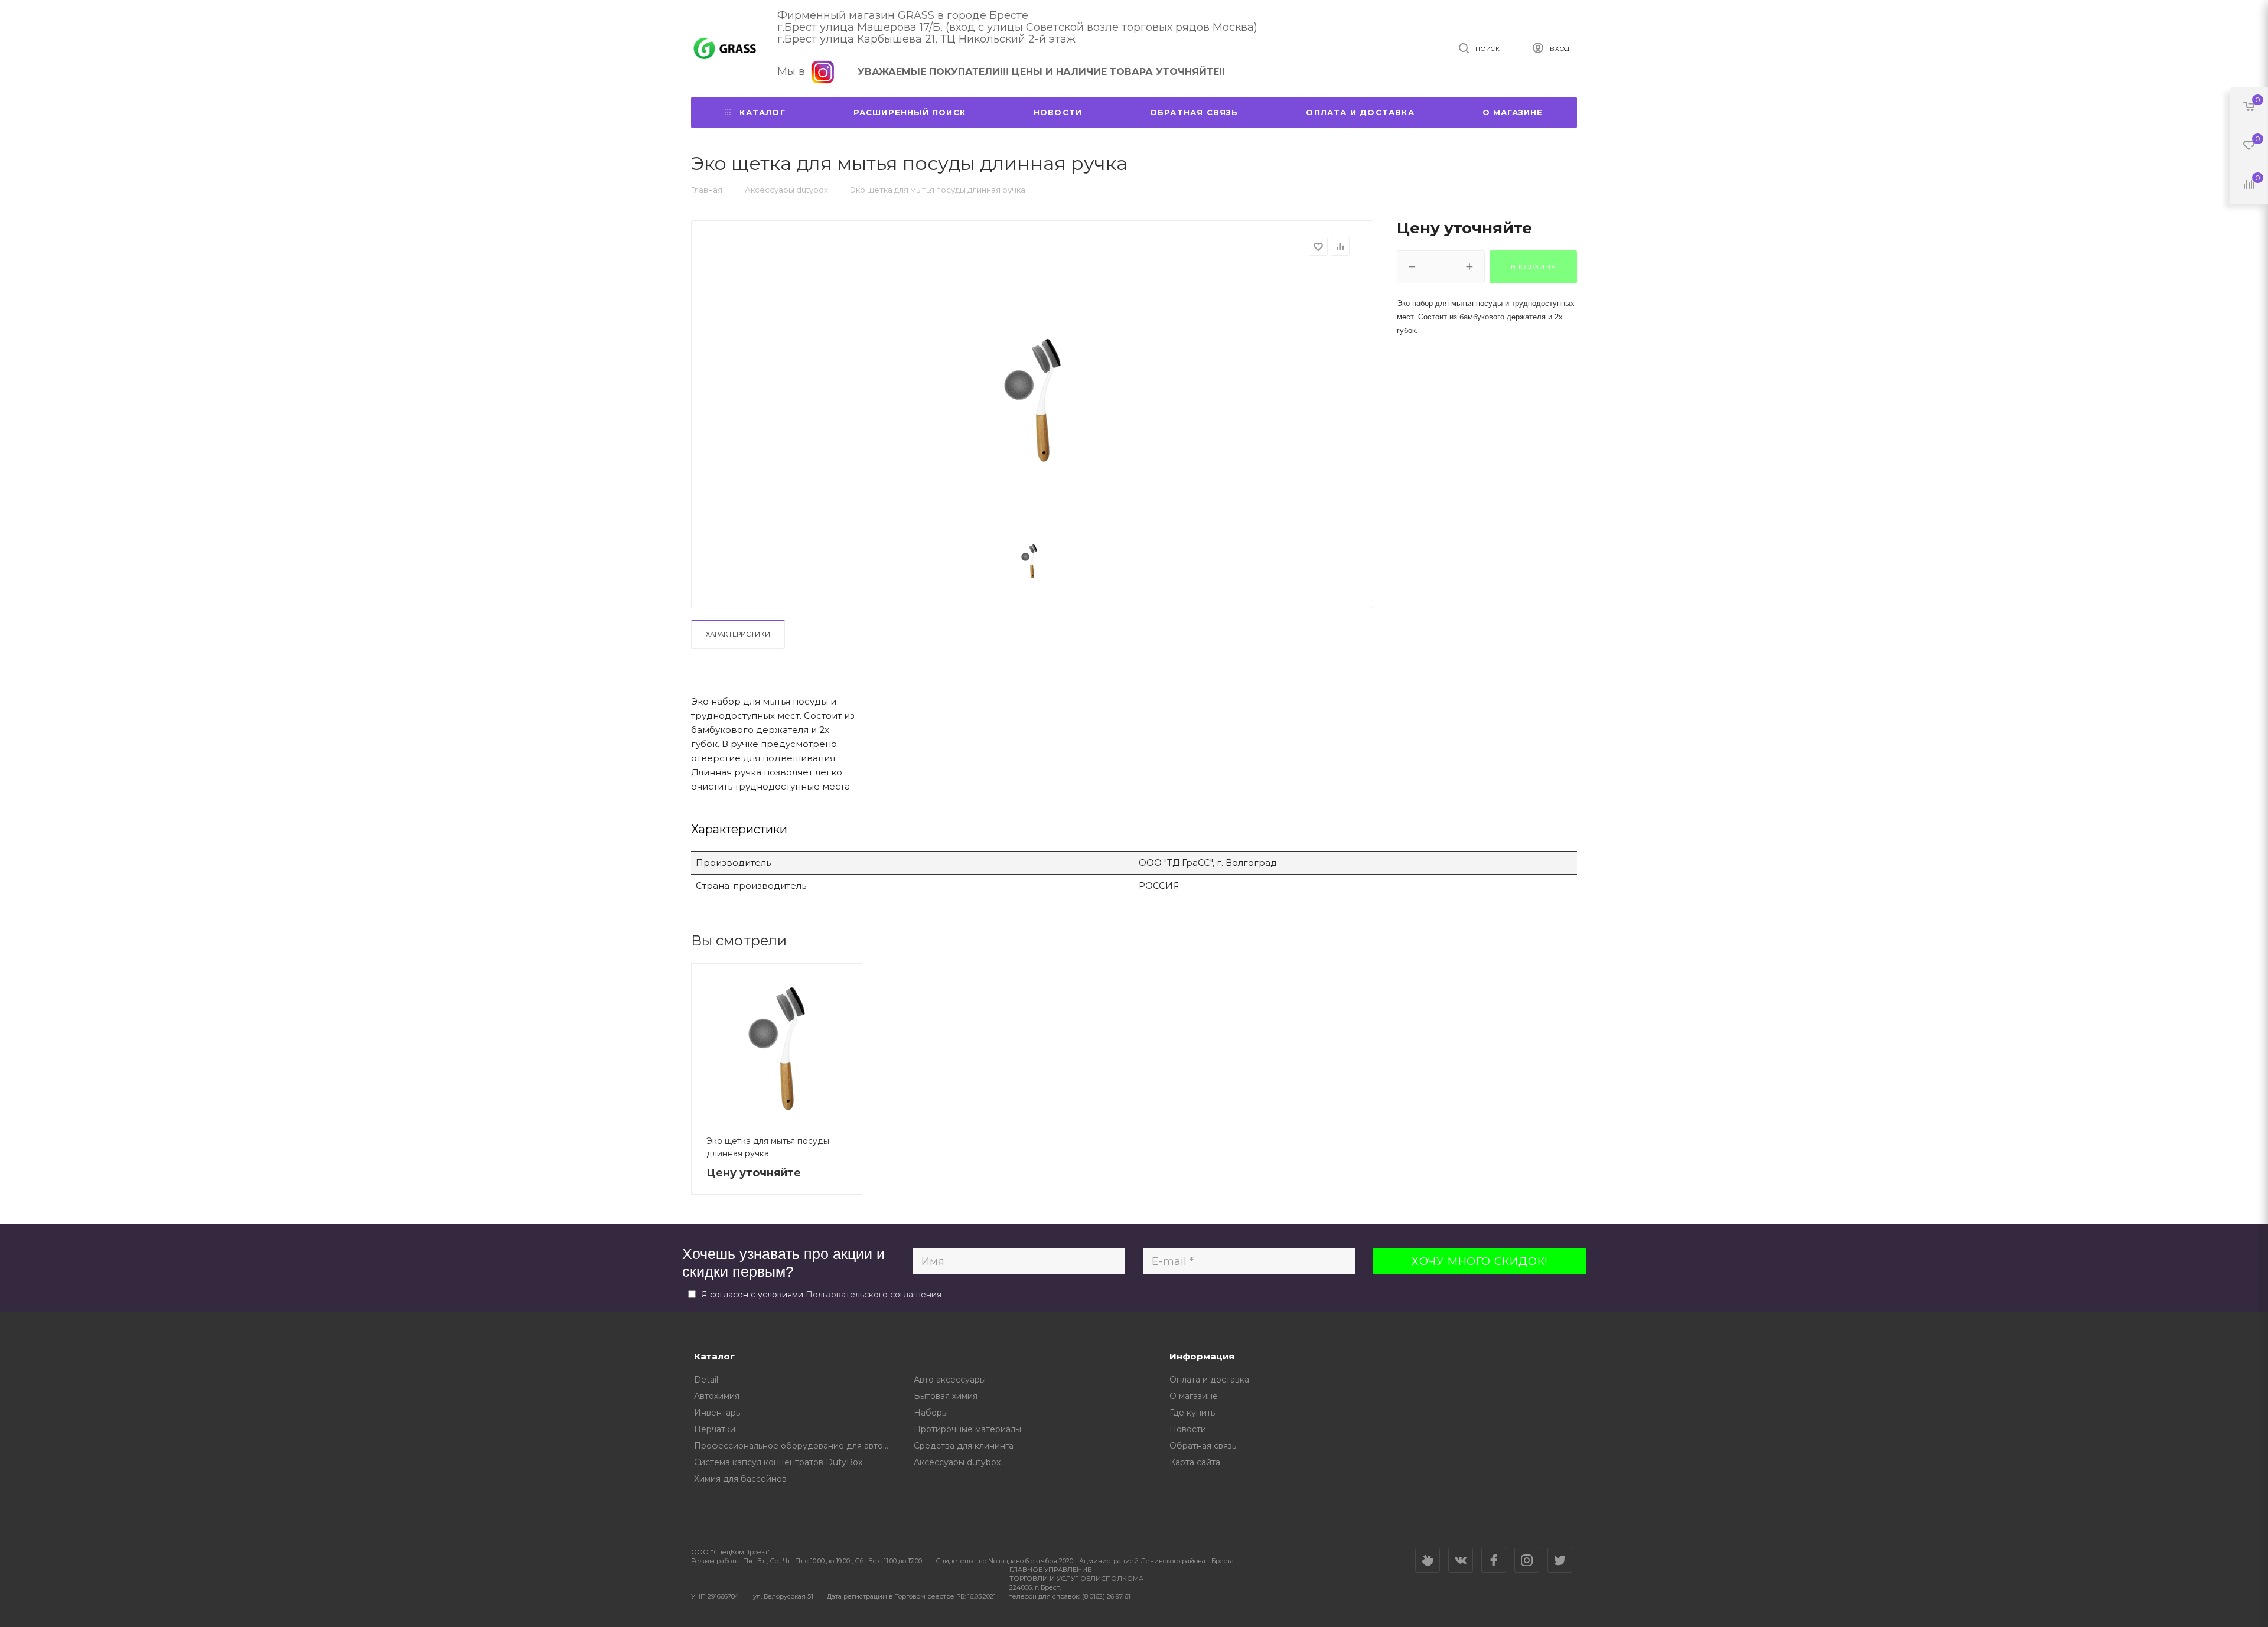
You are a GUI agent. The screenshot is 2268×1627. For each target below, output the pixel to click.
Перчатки (715, 1429)
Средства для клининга (964, 1446)
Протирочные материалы (967, 1429)
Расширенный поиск (910, 112)
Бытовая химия (946, 1396)
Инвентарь (717, 1413)
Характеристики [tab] (738, 634)
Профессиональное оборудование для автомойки (795, 1446)
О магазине (1513, 112)
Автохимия (717, 1396)
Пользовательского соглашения (874, 1295)
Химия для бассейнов (740, 1479)
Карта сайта (1195, 1462)
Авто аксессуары (950, 1380)
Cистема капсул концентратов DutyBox (778, 1462)
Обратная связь (1194, 112)
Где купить (1192, 1413)
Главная (707, 190)
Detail (706, 1380)
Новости (1058, 112)
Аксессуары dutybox (957, 1462)
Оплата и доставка (1360, 112)
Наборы (931, 1413)
